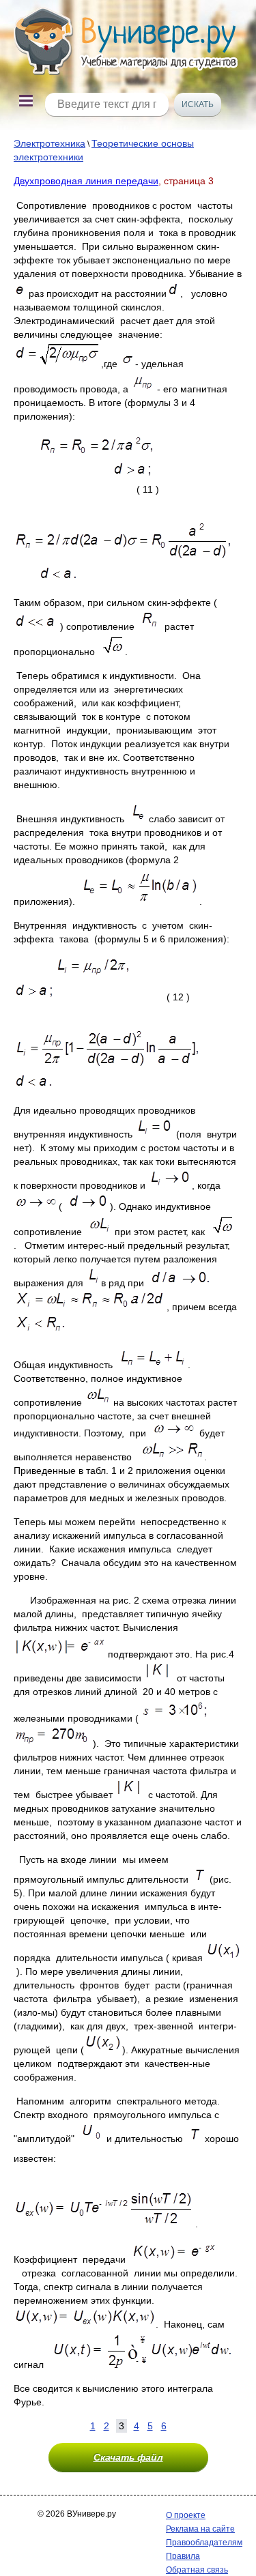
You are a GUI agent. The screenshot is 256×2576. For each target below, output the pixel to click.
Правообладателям (204, 2543)
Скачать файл (128, 2457)
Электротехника (49, 143)
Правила (183, 2556)
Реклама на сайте (200, 2529)
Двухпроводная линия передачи (86, 181)
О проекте (186, 2515)
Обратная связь (197, 2570)
